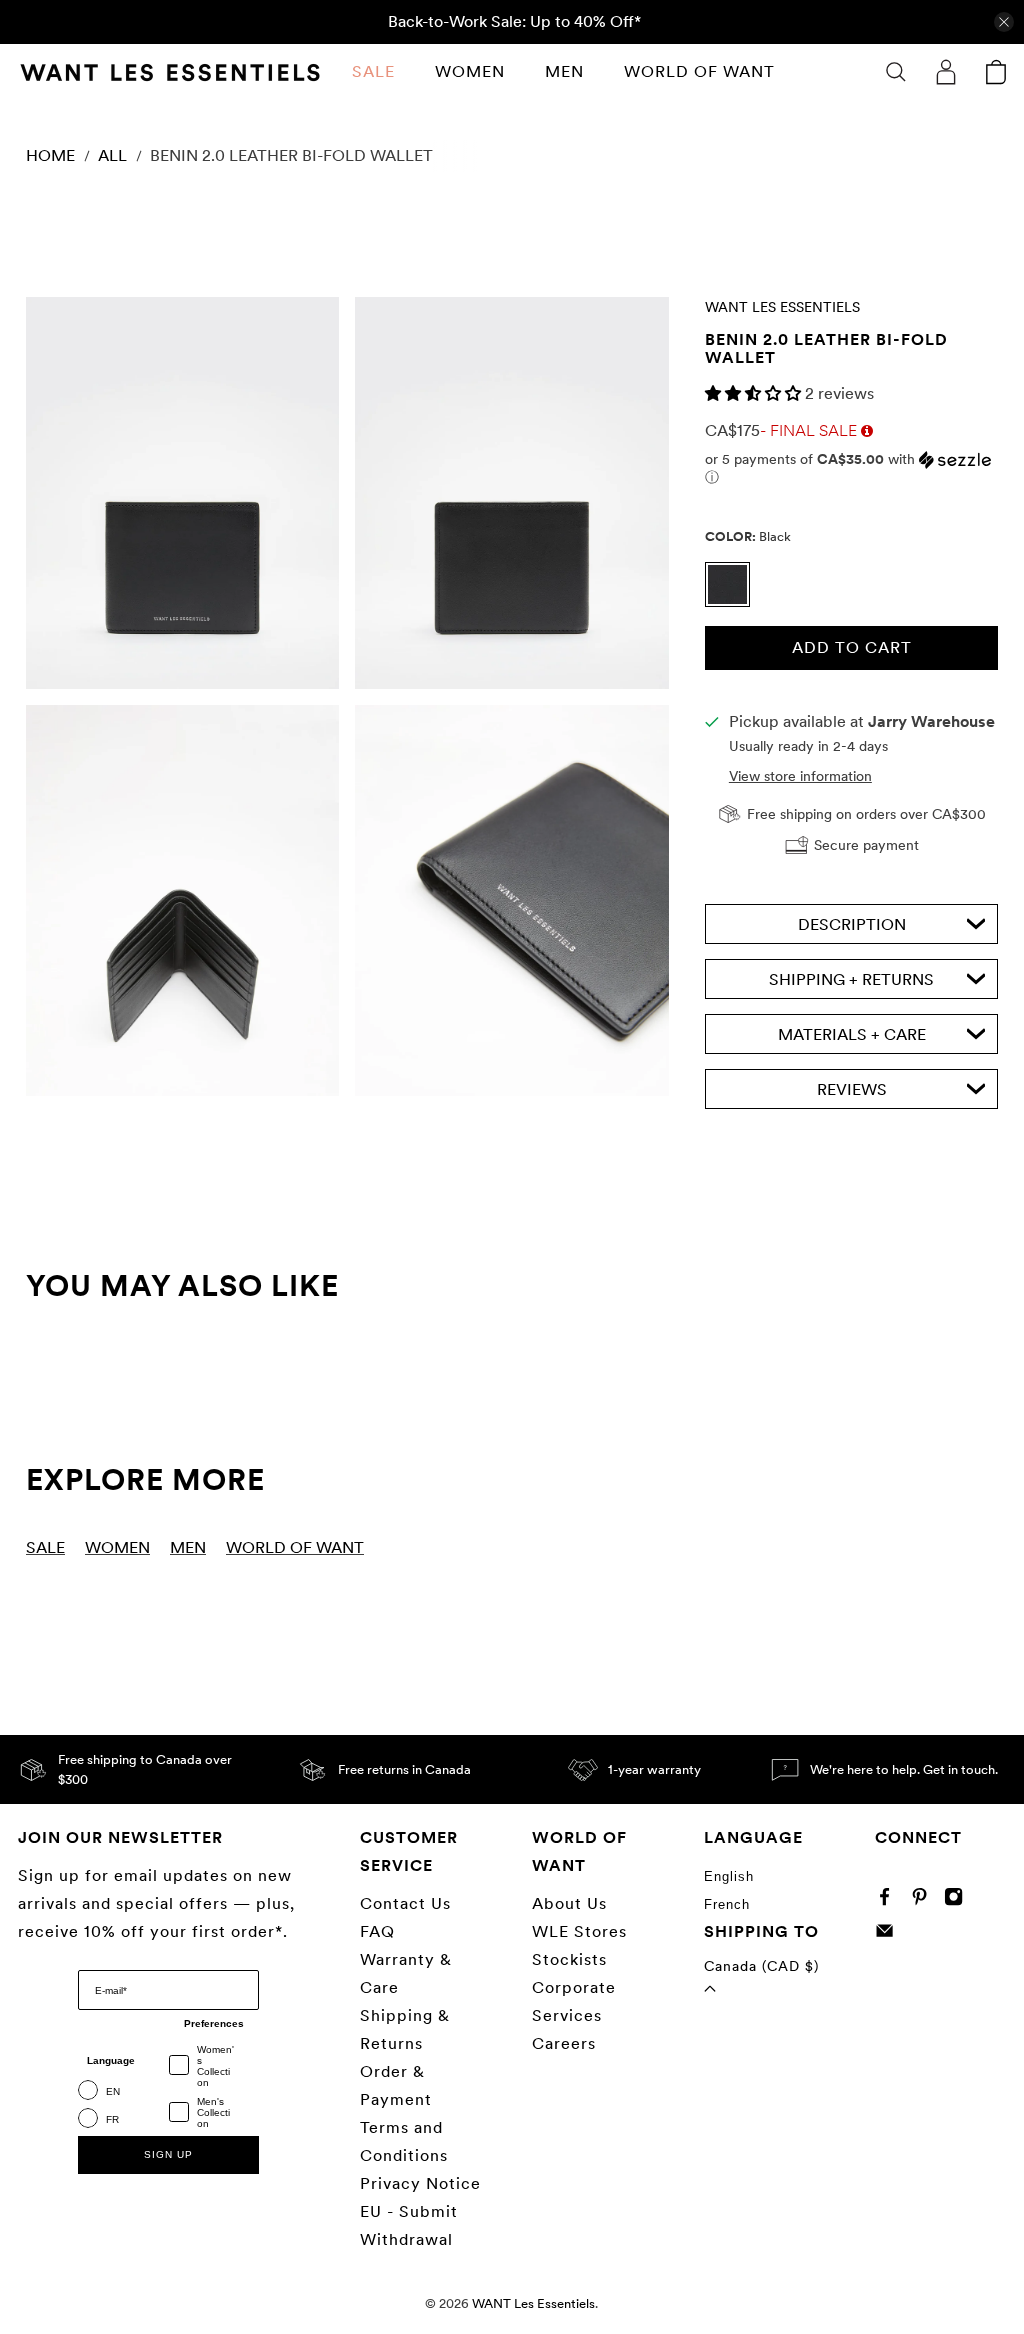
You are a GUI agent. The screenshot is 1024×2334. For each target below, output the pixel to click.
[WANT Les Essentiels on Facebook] (889, 1901)
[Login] (946, 72)
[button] (755, 393)
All (112, 156)
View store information (800, 776)
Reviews (852, 1089)
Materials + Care (852, 1034)
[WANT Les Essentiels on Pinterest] (924, 1901)
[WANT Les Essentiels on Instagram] (958, 1901)
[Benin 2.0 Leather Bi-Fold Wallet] (182, 493)
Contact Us (405, 1903)
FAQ (377, 1931)
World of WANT (699, 71)
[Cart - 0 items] (996, 72)
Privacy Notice (420, 2183)
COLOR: (748, 536)
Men (564, 71)
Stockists (569, 1959)
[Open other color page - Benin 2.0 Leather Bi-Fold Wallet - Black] (732, 601)
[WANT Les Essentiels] (170, 72)
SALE (373, 71)
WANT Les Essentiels (782, 307)
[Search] (896, 72)
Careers (564, 2043)
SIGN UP (168, 2154)
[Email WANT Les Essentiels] (889, 1934)
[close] (1004, 22)
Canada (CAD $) (761, 1966)
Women (470, 71)
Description (852, 924)
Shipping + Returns (851, 979)
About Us (569, 1903)
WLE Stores (579, 1931)
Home (50, 156)
